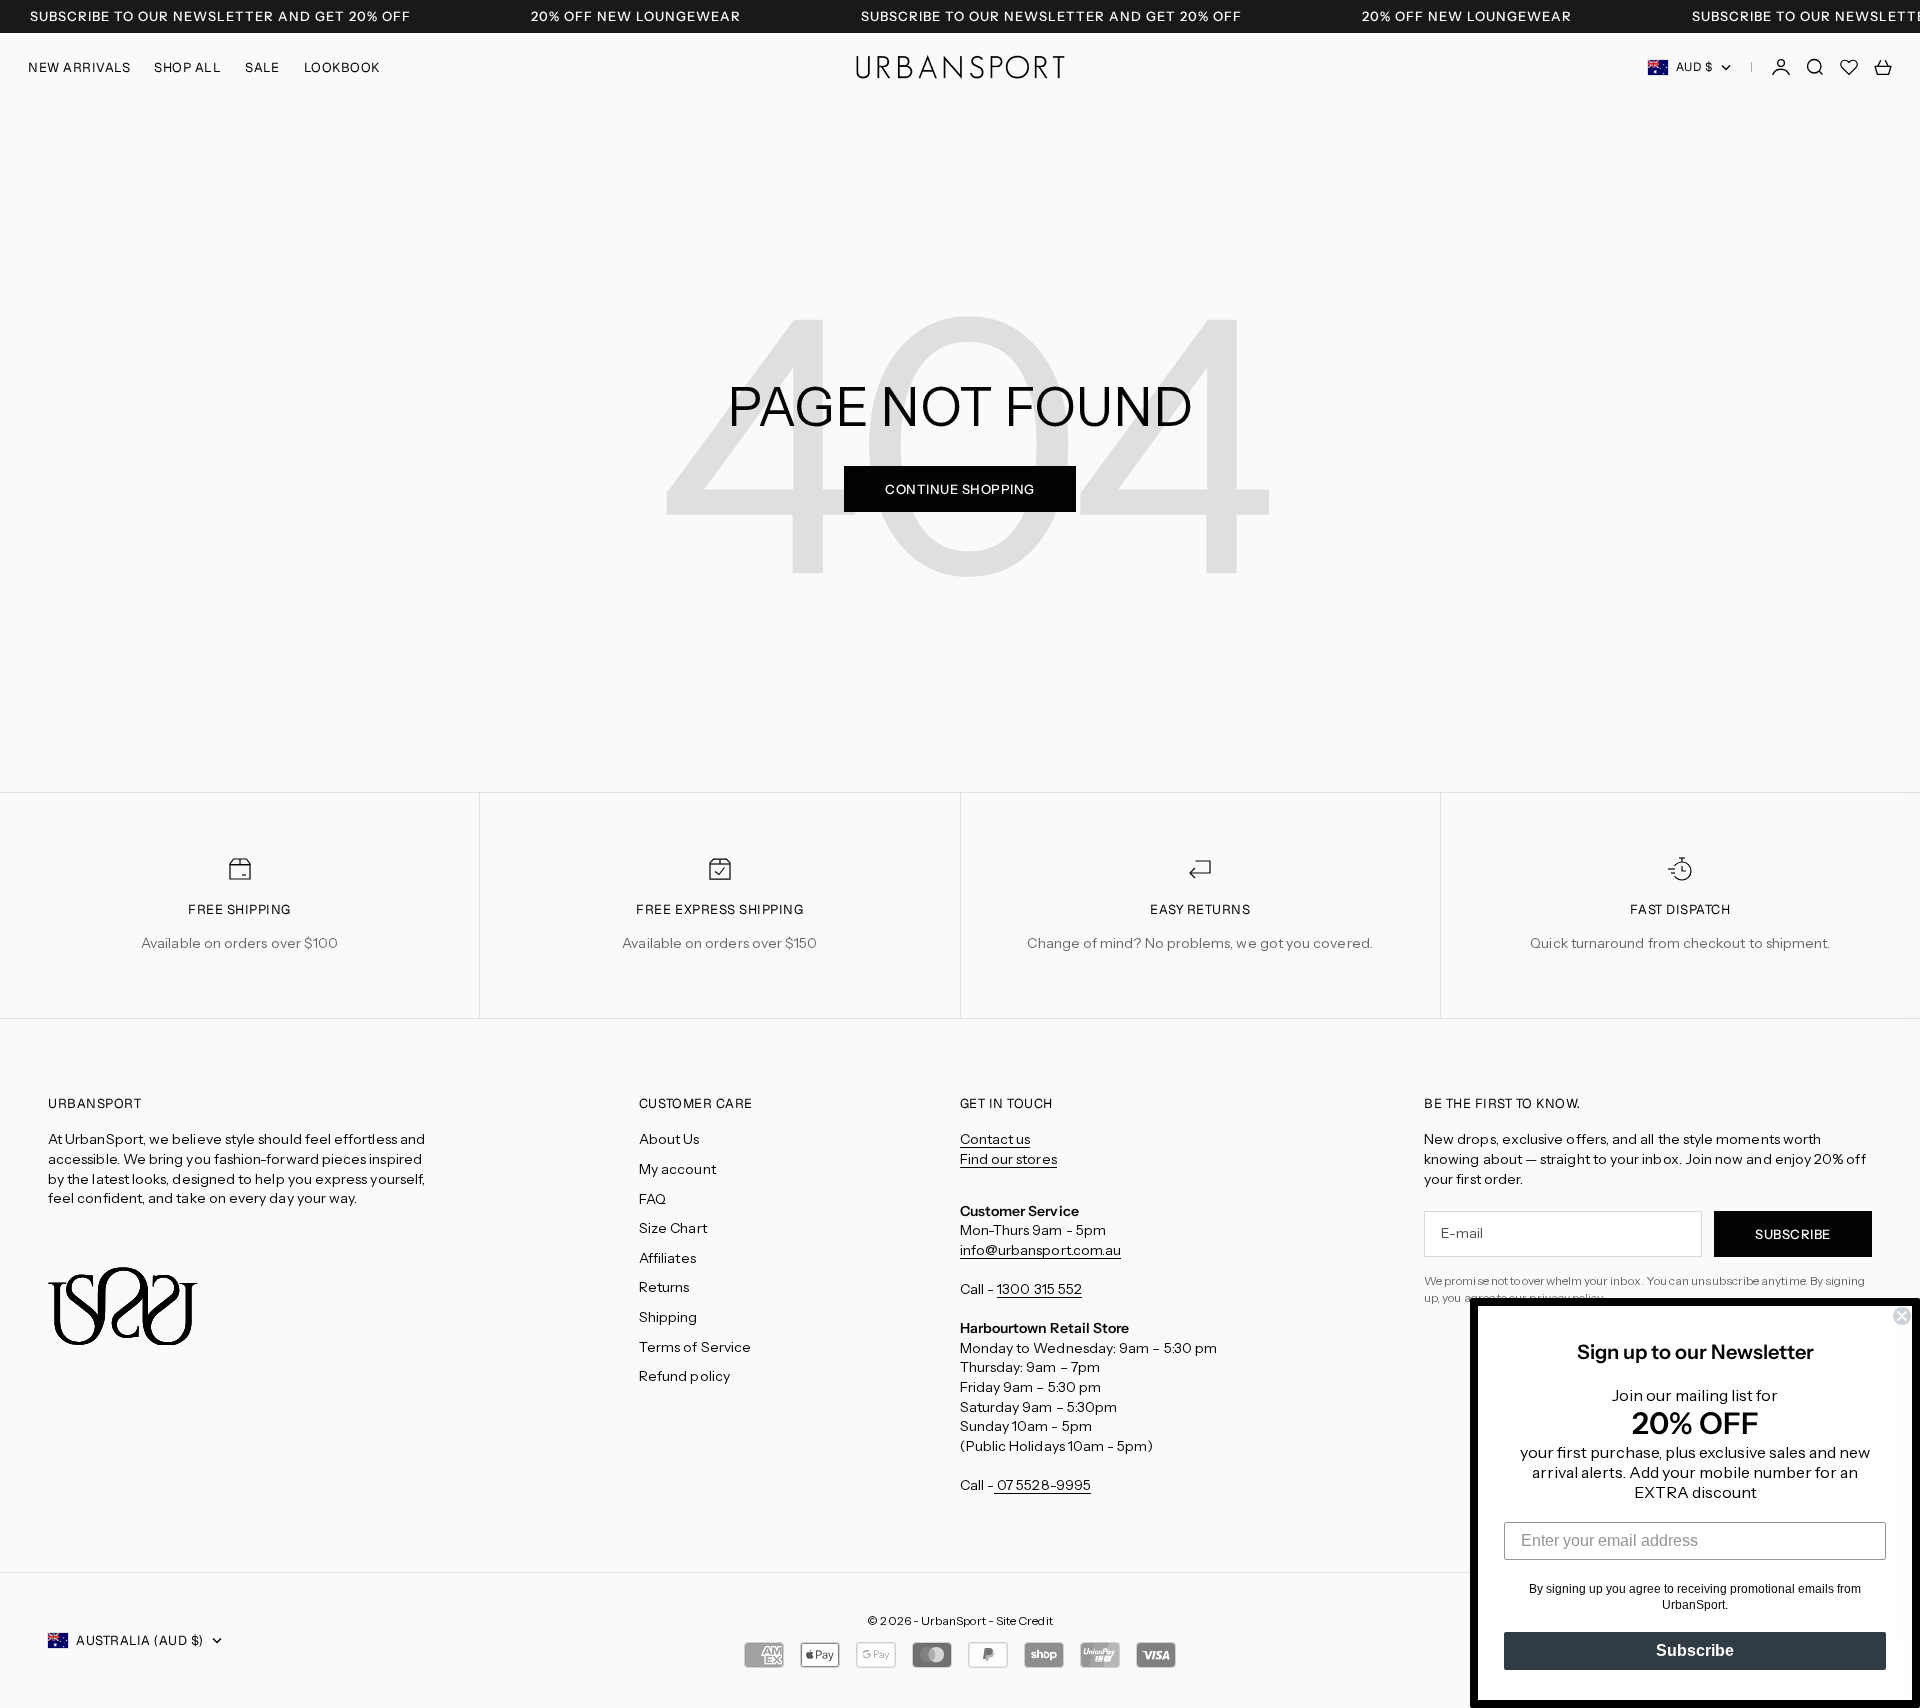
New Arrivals (79, 67)
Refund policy (684, 1376)
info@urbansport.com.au (1041, 1250)
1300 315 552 (1039, 1289)
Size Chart (673, 1228)
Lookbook (342, 67)
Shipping (668, 1317)
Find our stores (1008, 1159)
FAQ (652, 1199)
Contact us (995, 1139)
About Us (669, 1139)
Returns (664, 1287)
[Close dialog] (1902, 1316)
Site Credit (1024, 1620)
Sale (262, 67)
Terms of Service (695, 1347)
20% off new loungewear (636, 16)
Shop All (187, 67)
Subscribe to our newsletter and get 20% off (220, 16)
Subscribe (1695, 1650)
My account (677, 1169)
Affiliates (667, 1258)
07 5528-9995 (1042, 1485)
